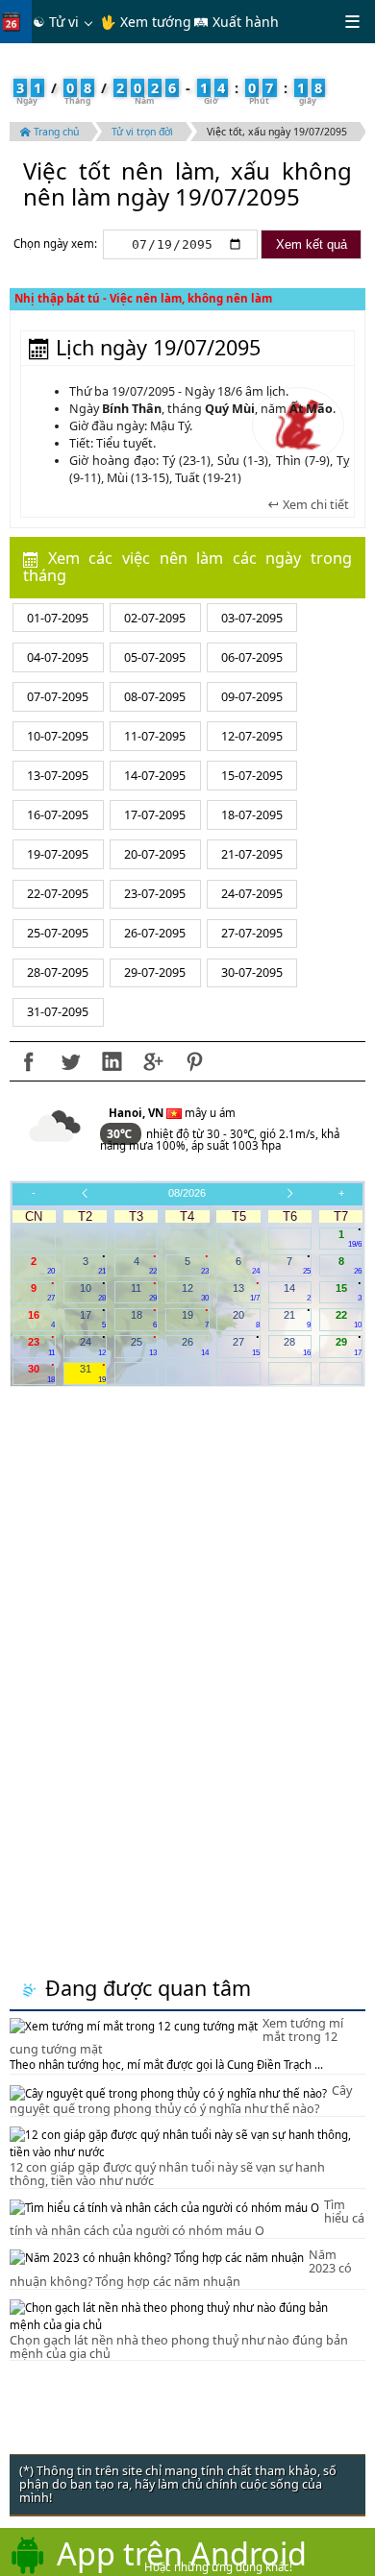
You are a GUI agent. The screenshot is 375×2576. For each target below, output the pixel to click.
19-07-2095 (58, 854)
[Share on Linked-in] (112, 1061)
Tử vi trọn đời (142, 132)
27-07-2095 (252, 933)
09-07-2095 (252, 697)
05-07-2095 (155, 657)
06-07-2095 (252, 657)
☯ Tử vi (56, 22)
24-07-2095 (252, 894)
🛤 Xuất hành (236, 22)
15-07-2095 (252, 776)
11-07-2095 (155, 736)
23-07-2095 (155, 894)
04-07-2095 (58, 657)
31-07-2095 (58, 1012)
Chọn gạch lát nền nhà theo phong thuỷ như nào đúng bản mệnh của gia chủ (179, 2347)
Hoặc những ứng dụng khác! (218, 2567)
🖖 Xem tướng (146, 22)
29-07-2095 (155, 972)
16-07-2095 (58, 815)
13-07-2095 (58, 776)
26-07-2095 (155, 933)
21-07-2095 (252, 854)
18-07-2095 (252, 815)
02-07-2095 (155, 618)
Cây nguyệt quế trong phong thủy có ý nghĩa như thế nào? (181, 2100)
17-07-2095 (155, 815)
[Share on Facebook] (29, 1061)
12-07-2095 (252, 736)
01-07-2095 (58, 618)
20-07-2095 (155, 854)
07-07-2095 (58, 697)
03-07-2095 (252, 618)
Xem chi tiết (314, 505)
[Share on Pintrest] (194, 1061)
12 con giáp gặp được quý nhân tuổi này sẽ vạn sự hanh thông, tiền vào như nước (167, 2174)
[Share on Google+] (153, 1061)
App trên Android (182, 2553)
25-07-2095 (58, 933)
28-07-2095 (58, 972)
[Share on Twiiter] (70, 1061)
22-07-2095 (58, 894)
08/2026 (187, 1193)
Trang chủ (55, 132)
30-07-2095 (252, 972)
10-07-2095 (58, 736)
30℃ (121, 1134)
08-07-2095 (155, 697)
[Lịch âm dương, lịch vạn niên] (15, 22)
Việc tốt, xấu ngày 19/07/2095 (277, 132)
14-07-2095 (155, 776)
